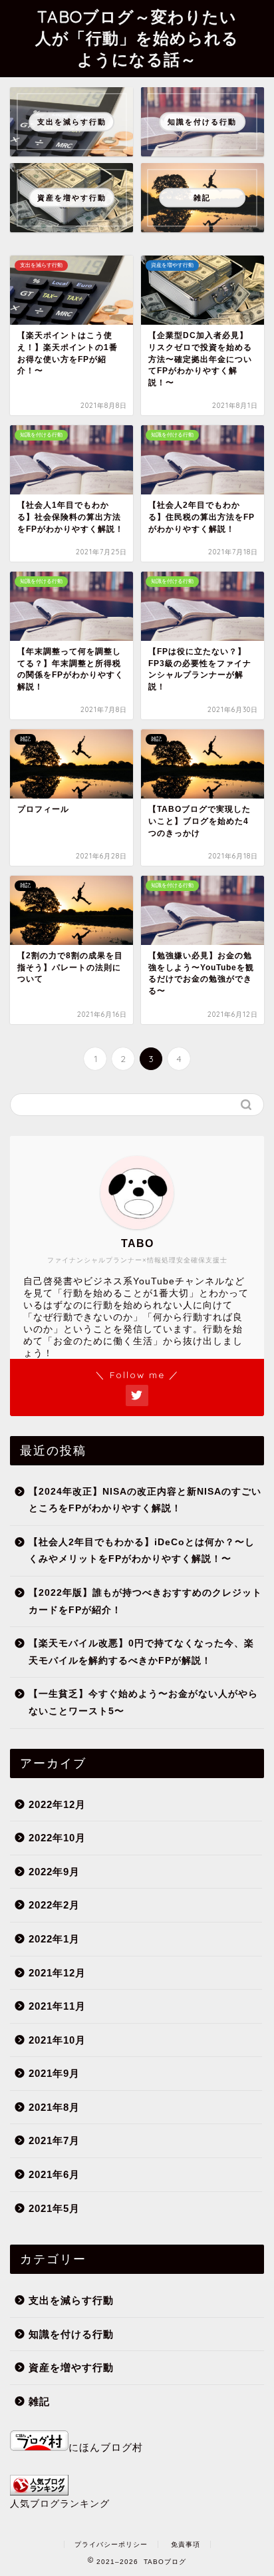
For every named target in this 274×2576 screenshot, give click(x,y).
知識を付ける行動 (71, 2334)
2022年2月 (54, 1905)
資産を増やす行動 (71, 2367)
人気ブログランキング (60, 2504)
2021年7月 (54, 2140)
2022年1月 (54, 1939)
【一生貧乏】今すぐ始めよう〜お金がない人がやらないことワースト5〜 (143, 1703)
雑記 (39, 2401)
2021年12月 (57, 1973)
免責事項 (186, 2544)
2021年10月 (57, 2040)
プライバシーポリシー (111, 2544)
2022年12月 (57, 1804)
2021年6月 (54, 2174)
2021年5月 (54, 2208)
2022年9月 (54, 1872)
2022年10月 (57, 1838)
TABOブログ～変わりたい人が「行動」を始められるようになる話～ (137, 38)
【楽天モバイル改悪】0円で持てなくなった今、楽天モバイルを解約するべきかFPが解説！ (141, 1652)
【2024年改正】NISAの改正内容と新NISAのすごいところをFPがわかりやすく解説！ (145, 1500)
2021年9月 (54, 2073)
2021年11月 (57, 2006)
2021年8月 (54, 2107)
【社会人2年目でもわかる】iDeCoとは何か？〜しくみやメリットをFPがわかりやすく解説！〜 (142, 1551)
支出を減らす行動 (71, 2300)
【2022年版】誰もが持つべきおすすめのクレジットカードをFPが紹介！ (145, 1601)
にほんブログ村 (106, 2447)
